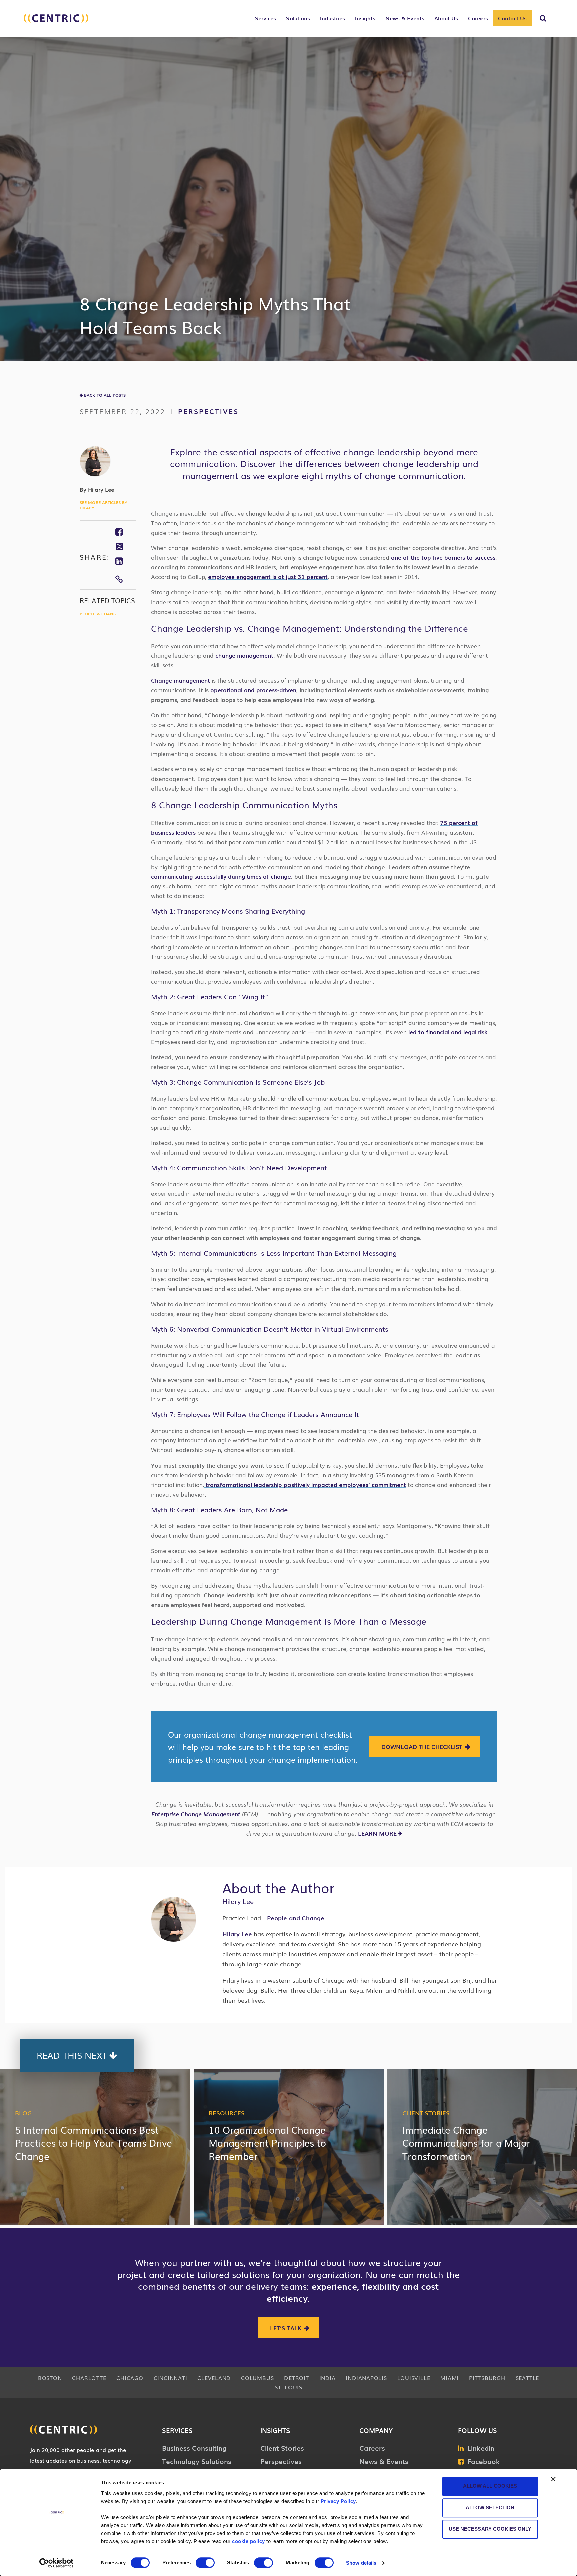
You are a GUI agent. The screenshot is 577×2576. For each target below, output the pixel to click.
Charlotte (89, 2378)
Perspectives (208, 411)
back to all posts (105, 395)
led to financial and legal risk (448, 1032)
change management (244, 655)
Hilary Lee (237, 1934)
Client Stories (426, 2113)
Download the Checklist (422, 1747)
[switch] (205, 2563)
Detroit (296, 2378)
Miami (450, 2378)
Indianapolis (366, 2378)
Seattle (527, 2378)
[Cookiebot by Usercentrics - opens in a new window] (57, 2563)
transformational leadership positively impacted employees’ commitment (305, 1484)
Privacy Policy (338, 2501)
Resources (227, 2113)
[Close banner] (553, 2479)
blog (23, 2113)
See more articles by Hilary (104, 505)
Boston (50, 2378)
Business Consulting (194, 2448)
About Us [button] (446, 18)
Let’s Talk (286, 2328)
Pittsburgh (487, 2378)
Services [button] (266, 18)
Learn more (377, 1833)
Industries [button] (332, 18)
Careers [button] (478, 18)
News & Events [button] (405, 18)
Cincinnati (170, 2378)
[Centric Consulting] (56, 22)
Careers (372, 2448)
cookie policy (249, 2541)
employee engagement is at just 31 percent (268, 577)
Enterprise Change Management (196, 1814)
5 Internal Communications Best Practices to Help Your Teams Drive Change (93, 2143)
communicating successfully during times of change (221, 876)
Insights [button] (365, 18)
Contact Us (512, 18)
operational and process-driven (253, 690)
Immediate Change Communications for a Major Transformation (466, 2143)
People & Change (99, 614)
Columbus (257, 2378)
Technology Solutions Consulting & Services (197, 2466)
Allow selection (490, 2507)
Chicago (130, 2378)
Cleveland (214, 2378)
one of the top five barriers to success (443, 557)
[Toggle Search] (543, 18)
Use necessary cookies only (490, 2529)
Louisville (414, 2378)
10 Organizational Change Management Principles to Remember (267, 2143)
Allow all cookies (490, 2486)
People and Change (296, 1918)
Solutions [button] (298, 18)
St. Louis (288, 2387)
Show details (361, 2563)
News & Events (384, 2461)
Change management (180, 680)
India (327, 2378)
